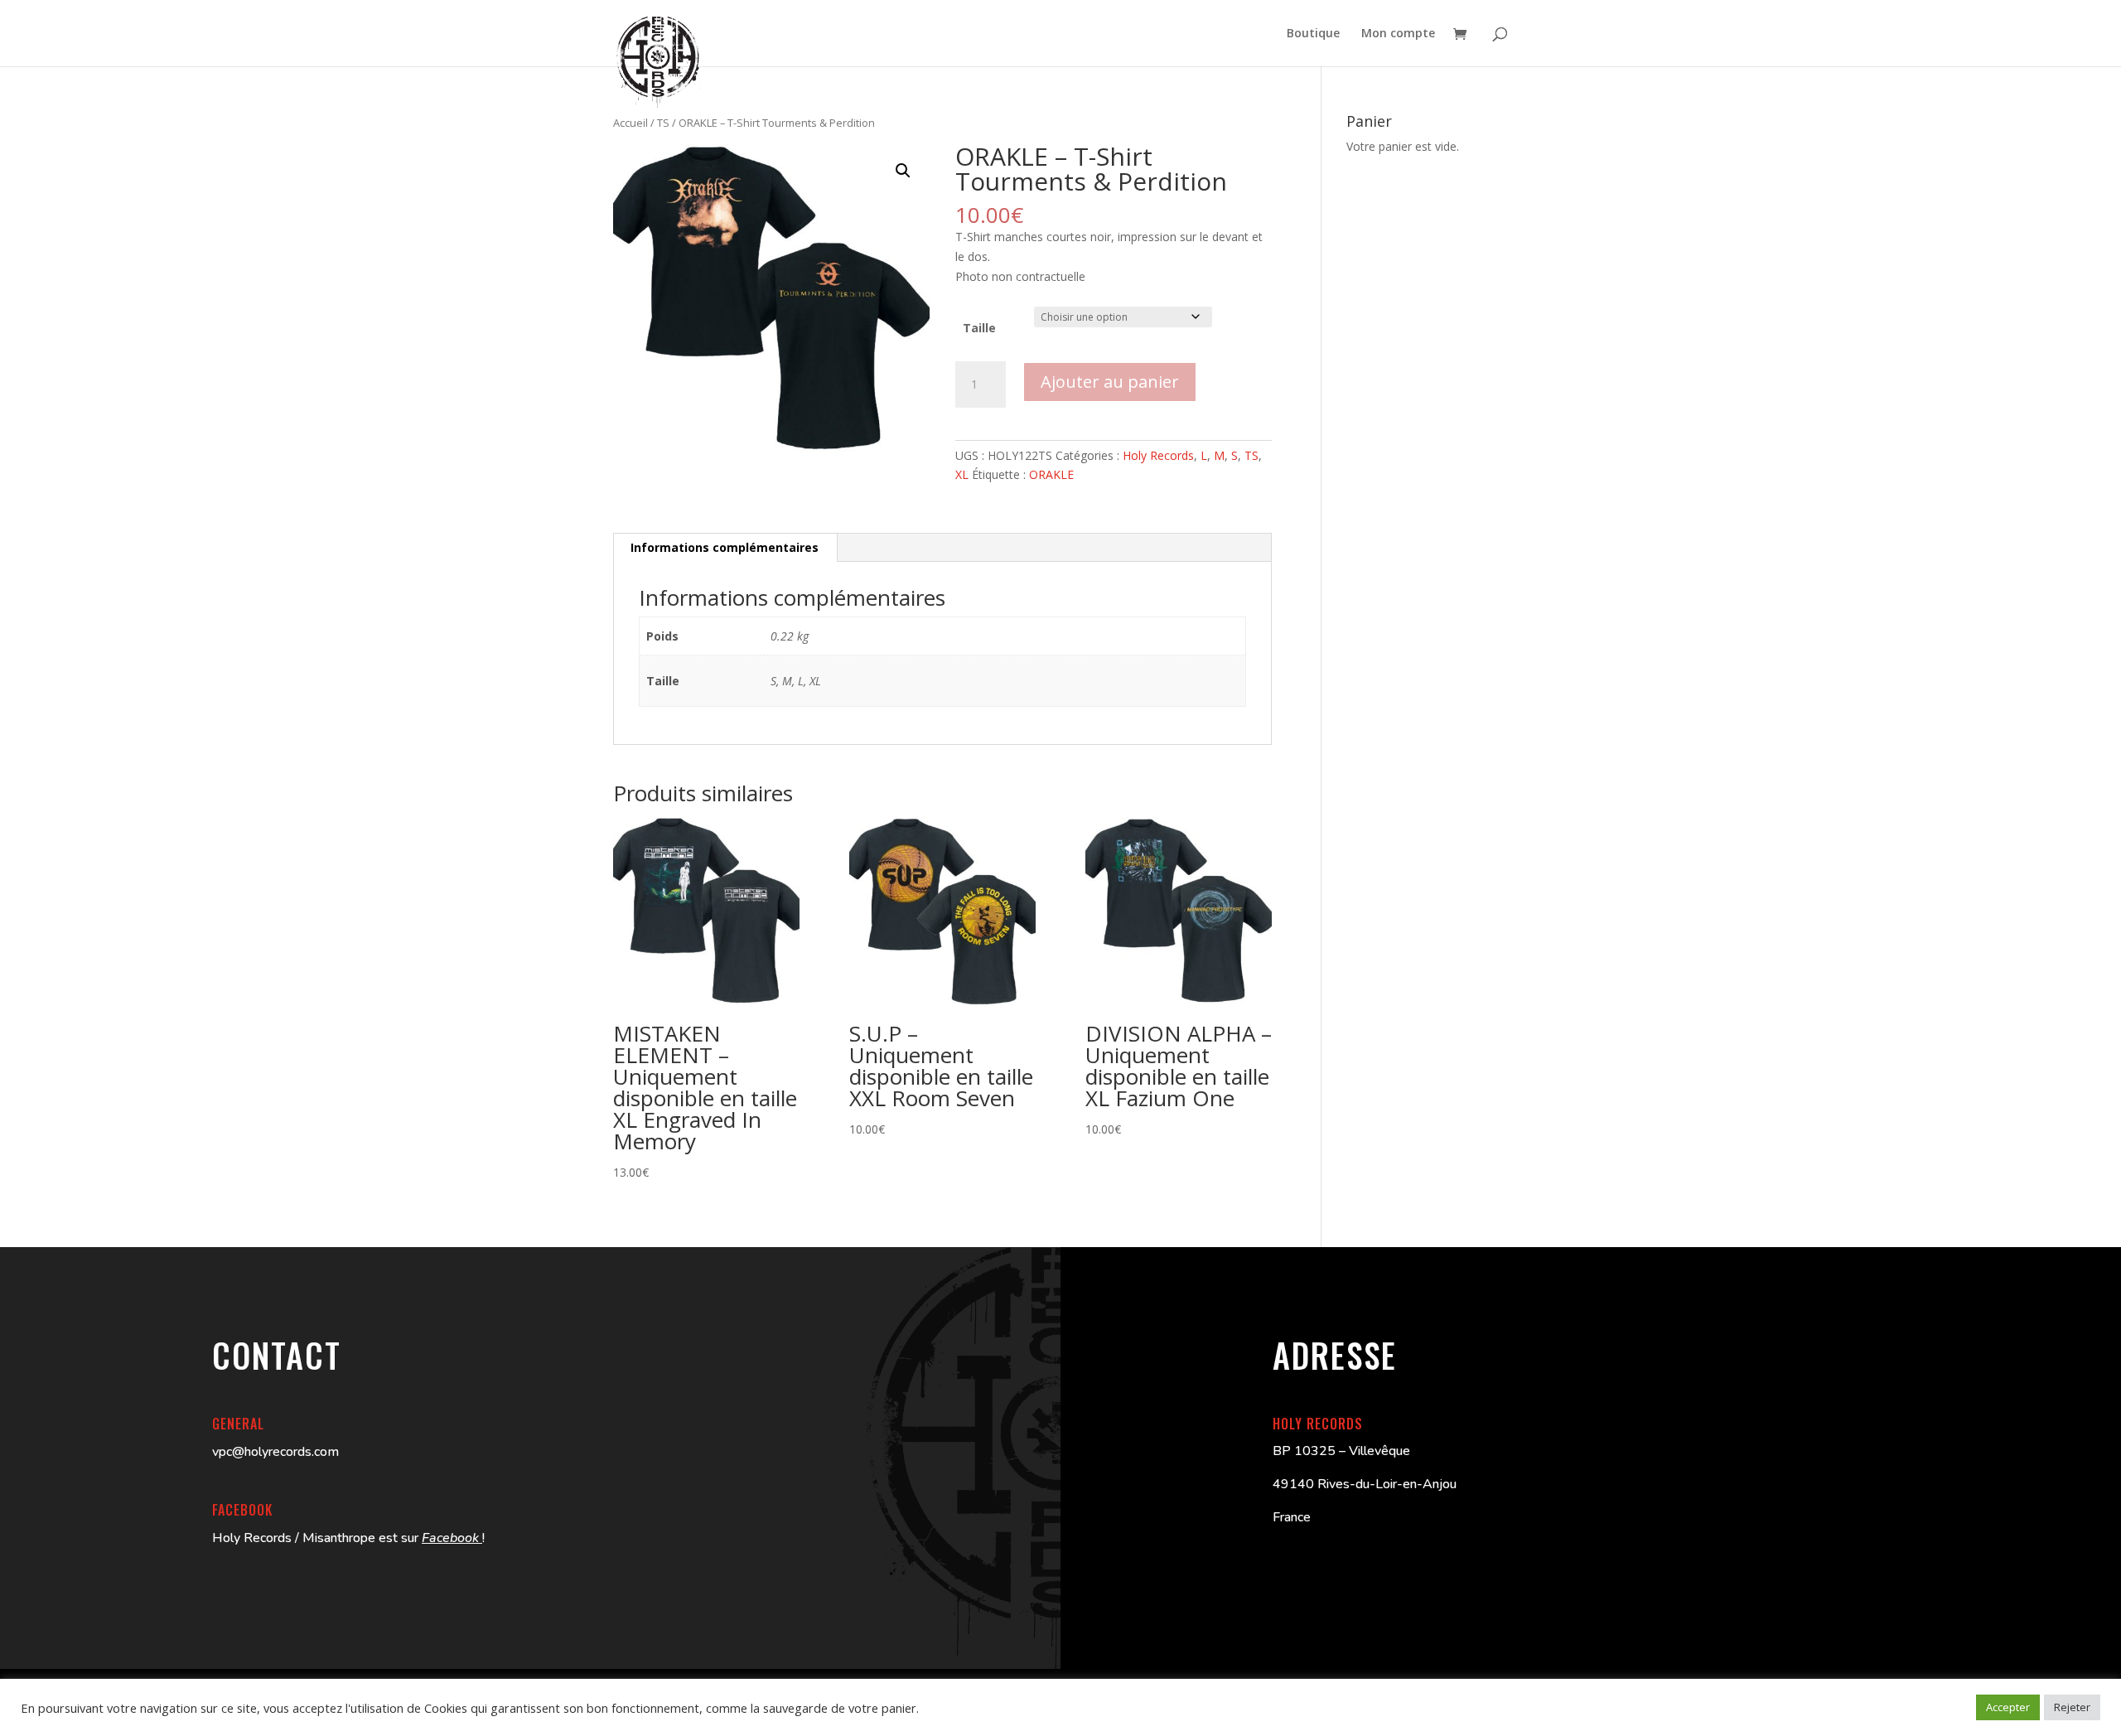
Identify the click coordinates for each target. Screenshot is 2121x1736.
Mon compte (1398, 34)
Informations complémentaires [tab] (725, 547)
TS (663, 123)
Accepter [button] (2008, 1707)
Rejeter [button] (2072, 1707)
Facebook (452, 1538)
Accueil (631, 123)
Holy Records (1158, 455)
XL (962, 474)
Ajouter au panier (1110, 382)
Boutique (1313, 34)
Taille (979, 328)
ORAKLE (1051, 474)
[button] (903, 171)
